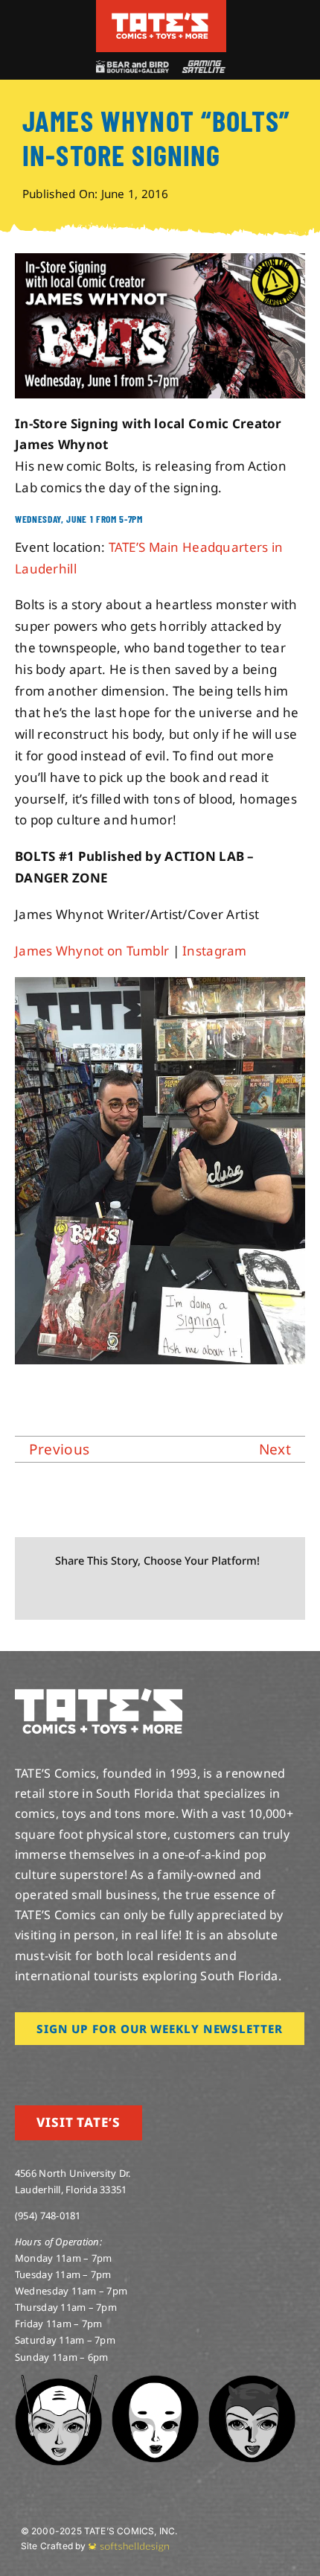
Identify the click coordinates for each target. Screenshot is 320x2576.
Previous (59, 1449)
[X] (67, 1594)
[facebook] (43, 2066)
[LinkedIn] (115, 1594)
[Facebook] (42, 1594)
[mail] (139, 2066)
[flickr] (92, 2066)
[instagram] (19, 2066)
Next (275, 1449)
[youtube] (68, 2066)
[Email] (187, 1594)
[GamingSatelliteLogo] (202, 67)
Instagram (215, 951)
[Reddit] (91, 1594)
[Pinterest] (163, 1594)
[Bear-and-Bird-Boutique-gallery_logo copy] (132, 67)
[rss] (115, 2066)
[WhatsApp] (138, 1594)
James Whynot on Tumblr (92, 951)
